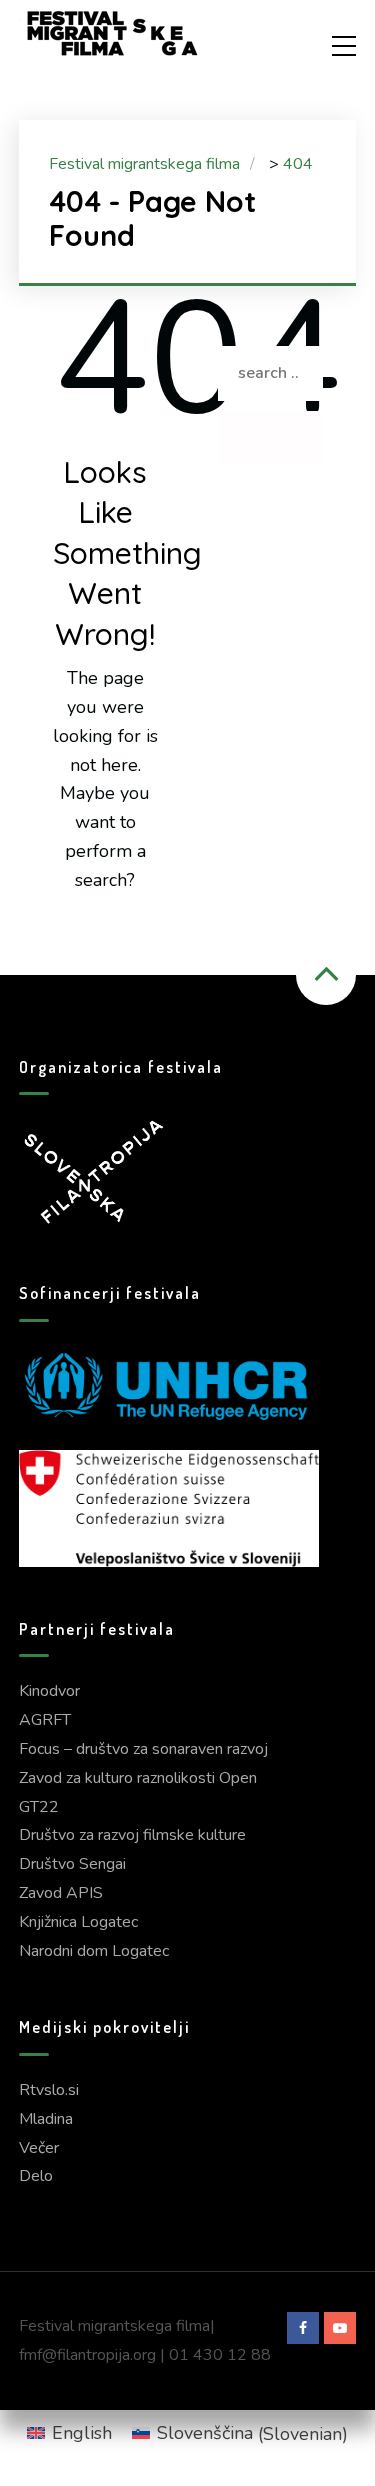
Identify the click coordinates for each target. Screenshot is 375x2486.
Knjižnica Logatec (78, 1922)
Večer (39, 2148)
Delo (36, 2176)
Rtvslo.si (49, 2090)
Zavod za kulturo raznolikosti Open (138, 1778)
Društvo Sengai (72, 1864)
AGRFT (45, 1720)
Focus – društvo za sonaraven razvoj (143, 1749)
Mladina (46, 2119)
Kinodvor (49, 1691)
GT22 (39, 1807)
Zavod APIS (61, 1893)
